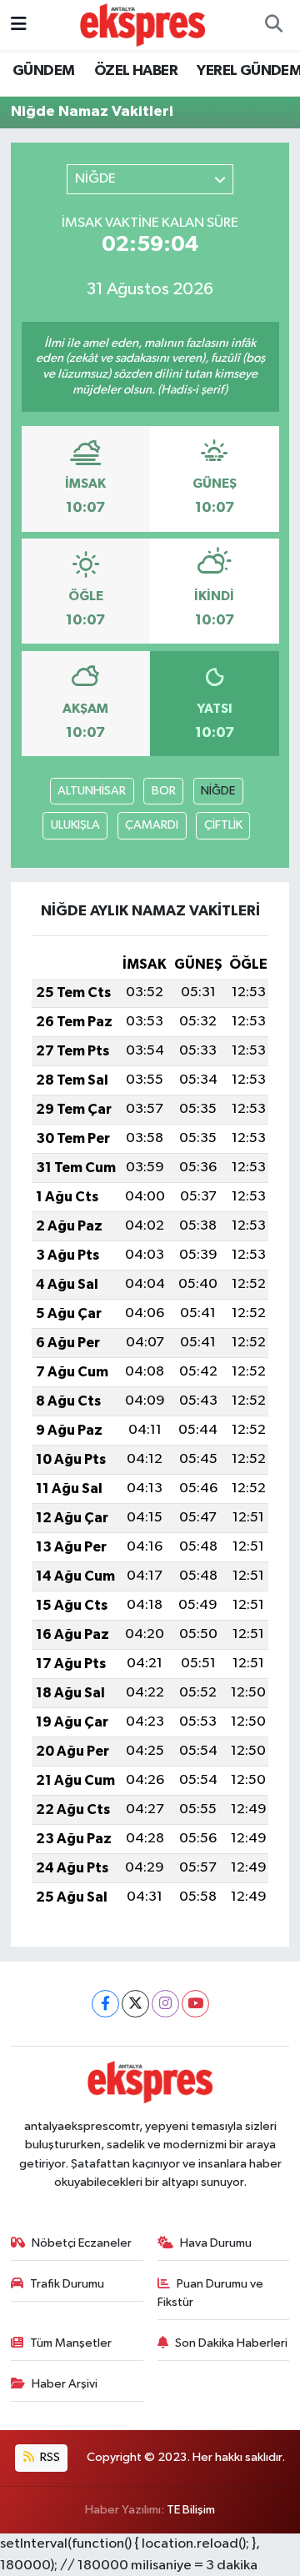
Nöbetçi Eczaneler (82, 2243)
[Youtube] (195, 2004)
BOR (164, 791)
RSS (49, 2457)
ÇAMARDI (152, 825)
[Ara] (273, 25)
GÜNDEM (43, 71)
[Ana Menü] (19, 25)
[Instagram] (165, 2004)
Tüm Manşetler (71, 2343)
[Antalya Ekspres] (142, 25)
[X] (135, 2004)
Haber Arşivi (65, 2384)
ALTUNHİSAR (92, 791)
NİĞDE (218, 791)
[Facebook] (105, 2004)
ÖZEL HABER (136, 71)
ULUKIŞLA (75, 825)
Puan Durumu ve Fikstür (211, 2293)
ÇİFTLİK (223, 825)
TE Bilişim (191, 2510)
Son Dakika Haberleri (231, 2343)
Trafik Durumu (67, 2284)
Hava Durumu (216, 2243)
